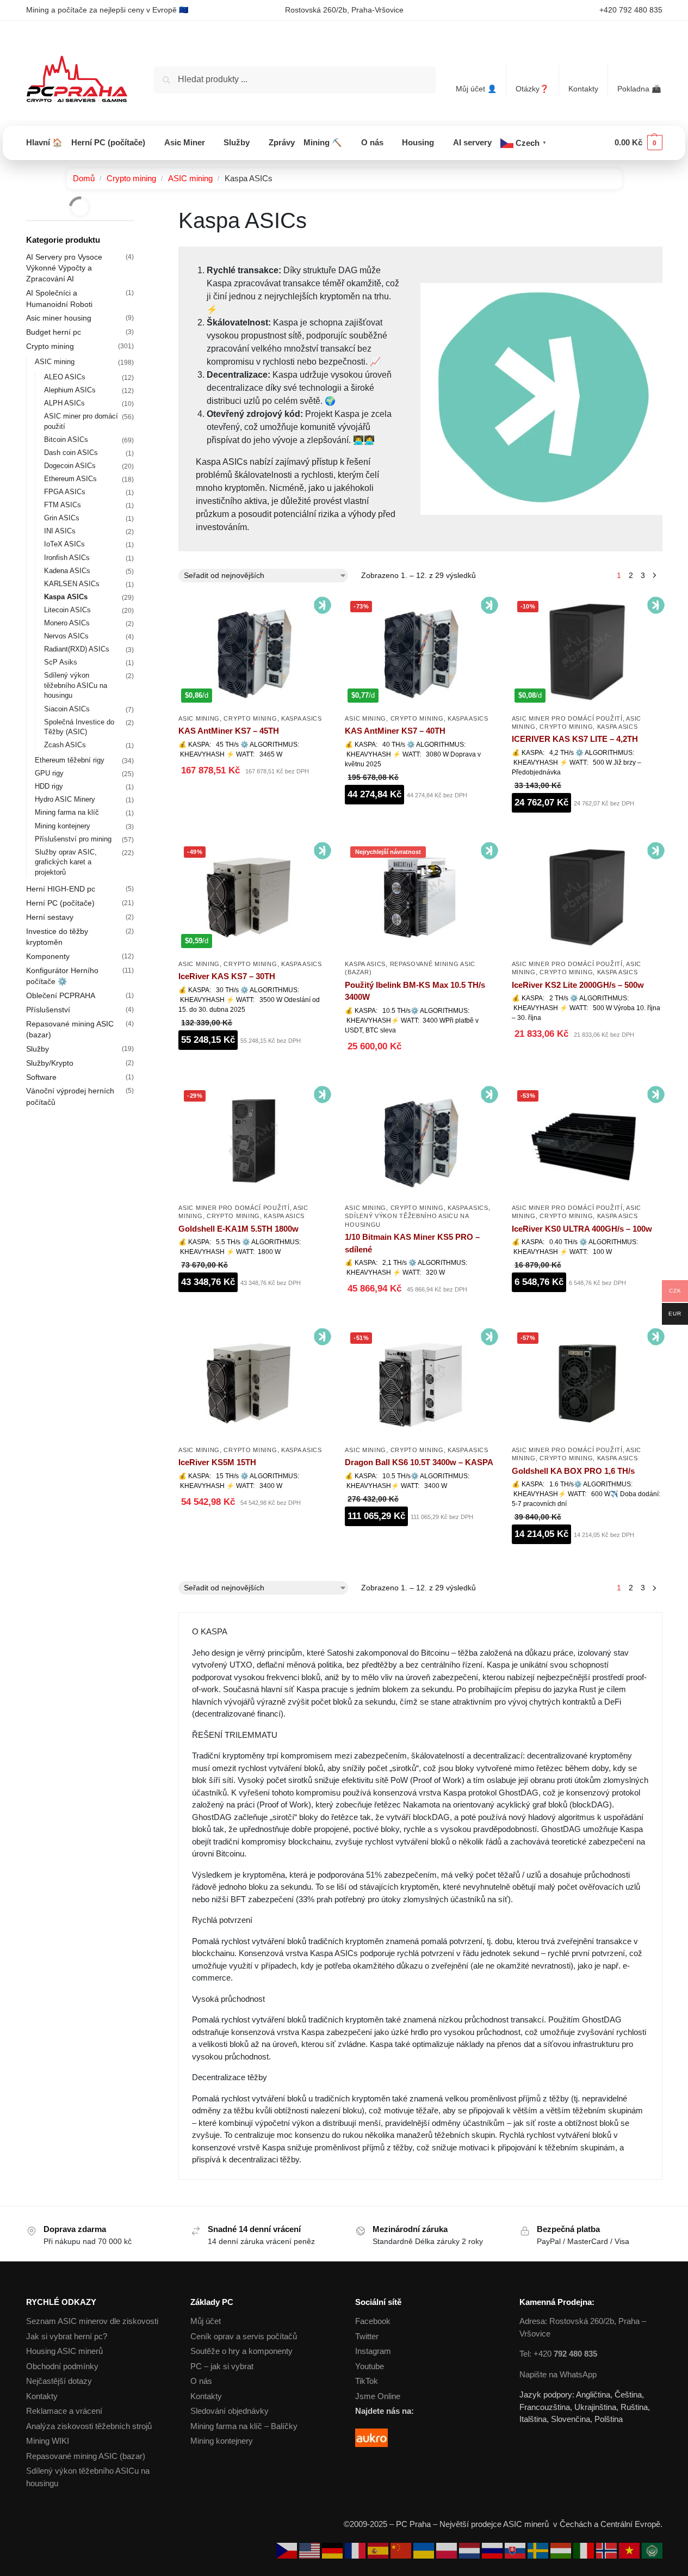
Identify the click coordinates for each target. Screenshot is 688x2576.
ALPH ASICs (64, 403)
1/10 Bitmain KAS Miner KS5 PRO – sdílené (412, 1243)
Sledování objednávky (230, 2411)
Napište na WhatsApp (558, 2374)
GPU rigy (49, 773)
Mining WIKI (48, 2441)
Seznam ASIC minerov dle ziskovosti (92, 2321)
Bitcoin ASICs (66, 439)
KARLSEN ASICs (72, 584)
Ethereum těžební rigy (70, 760)
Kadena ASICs (67, 571)
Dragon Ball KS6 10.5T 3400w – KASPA (419, 1462)
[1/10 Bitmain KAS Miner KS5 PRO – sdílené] (420, 1141)
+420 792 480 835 (631, 10)
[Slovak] (516, 2550)
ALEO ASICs (65, 377)
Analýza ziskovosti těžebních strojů (89, 2426)
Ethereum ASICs (70, 479)
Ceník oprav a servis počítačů (244, 2336)
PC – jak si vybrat (222, 2366)
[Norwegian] (608, 2550)
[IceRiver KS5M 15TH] (253, 1383)
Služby (38, 1049)
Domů (84, 178)
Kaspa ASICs (302, 718)
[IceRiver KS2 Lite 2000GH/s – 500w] (587, 897)
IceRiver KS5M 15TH (217, 1462)
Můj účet (206, 2321)
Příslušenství (48, 1010)
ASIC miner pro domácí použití (567, 718)
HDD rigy (49, 786)
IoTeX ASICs (64, 544)
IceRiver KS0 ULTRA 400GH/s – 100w (582, 1229)
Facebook (373, 2321)
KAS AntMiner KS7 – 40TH (395, 731)
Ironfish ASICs (67, 558)
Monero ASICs (67, 623)
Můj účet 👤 (476, 89)
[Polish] (448, 2550)
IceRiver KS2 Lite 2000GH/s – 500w (578, 985)
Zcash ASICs (65, 745)
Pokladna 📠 (639, 89)
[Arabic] (652, 2550)
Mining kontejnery (63, 826)
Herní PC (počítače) (60, 903)
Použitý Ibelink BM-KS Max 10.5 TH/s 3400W (415, 991)
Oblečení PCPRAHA (61, 995)
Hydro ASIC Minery (65, 799)
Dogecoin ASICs (70, 466)
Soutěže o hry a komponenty (241, 2351)
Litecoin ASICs (67, 610)
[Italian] (585, 2550)
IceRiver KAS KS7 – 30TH (227, 976)
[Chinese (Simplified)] (402, 2550)
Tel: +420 (558, 2354)
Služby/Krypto (50, 1063)
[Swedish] (539, 2550)
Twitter (367, 2336)
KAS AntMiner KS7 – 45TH (229, 731)
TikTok (367, 2381)
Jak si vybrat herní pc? (67, 2336)
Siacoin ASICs (67, 709)
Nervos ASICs (66, 636)
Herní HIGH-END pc (61, 889)
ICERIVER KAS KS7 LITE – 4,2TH (575, 739)
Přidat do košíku (253, 798)
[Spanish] (379, 2550)
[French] (356, 2550)
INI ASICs (60, 531)
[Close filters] (137, 214)
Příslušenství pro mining (73, 839)
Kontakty (583, 89)
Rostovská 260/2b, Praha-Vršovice (344, 10)
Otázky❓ (532, 89)
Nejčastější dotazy (59, 2381)
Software (41, 1077)
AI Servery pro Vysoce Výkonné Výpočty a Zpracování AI (64, 268)
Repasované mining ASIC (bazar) (86, 2456)
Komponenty (48, 956)
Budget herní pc (54, 332)
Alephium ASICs (70, 390)
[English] (311, 2550)
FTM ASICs (63, 505)
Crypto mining (131, 178)
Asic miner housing (59, 318)
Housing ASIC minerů (64, 2351)
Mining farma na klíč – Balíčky (244, 2426)
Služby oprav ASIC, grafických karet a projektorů (66, 862)
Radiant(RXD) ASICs (77, 649)
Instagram (373, 2351)
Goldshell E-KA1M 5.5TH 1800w (238, 1229)
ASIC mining (190, 178)
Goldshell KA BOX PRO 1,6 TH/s (573, 1471)
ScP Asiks (61, 662)
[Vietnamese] (630, 2550)
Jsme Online (378, 2396)
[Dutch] (470, 2550)
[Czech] (288, 2550)
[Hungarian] (562, 2550)
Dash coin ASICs (71, 453)
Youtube (370, 2366)
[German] (333, 2550)
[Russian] (493, 2550)
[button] (639, 143)
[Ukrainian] (425, 2550)
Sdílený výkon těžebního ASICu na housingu (76, 686)
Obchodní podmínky (62, 2366)
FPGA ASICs (65, 492)
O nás (201, 2381)
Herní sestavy (50, 917)
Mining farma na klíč (67, 812)
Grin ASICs (62, 518)
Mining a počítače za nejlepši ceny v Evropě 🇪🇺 (107, 10)
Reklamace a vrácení (64, 2411)
